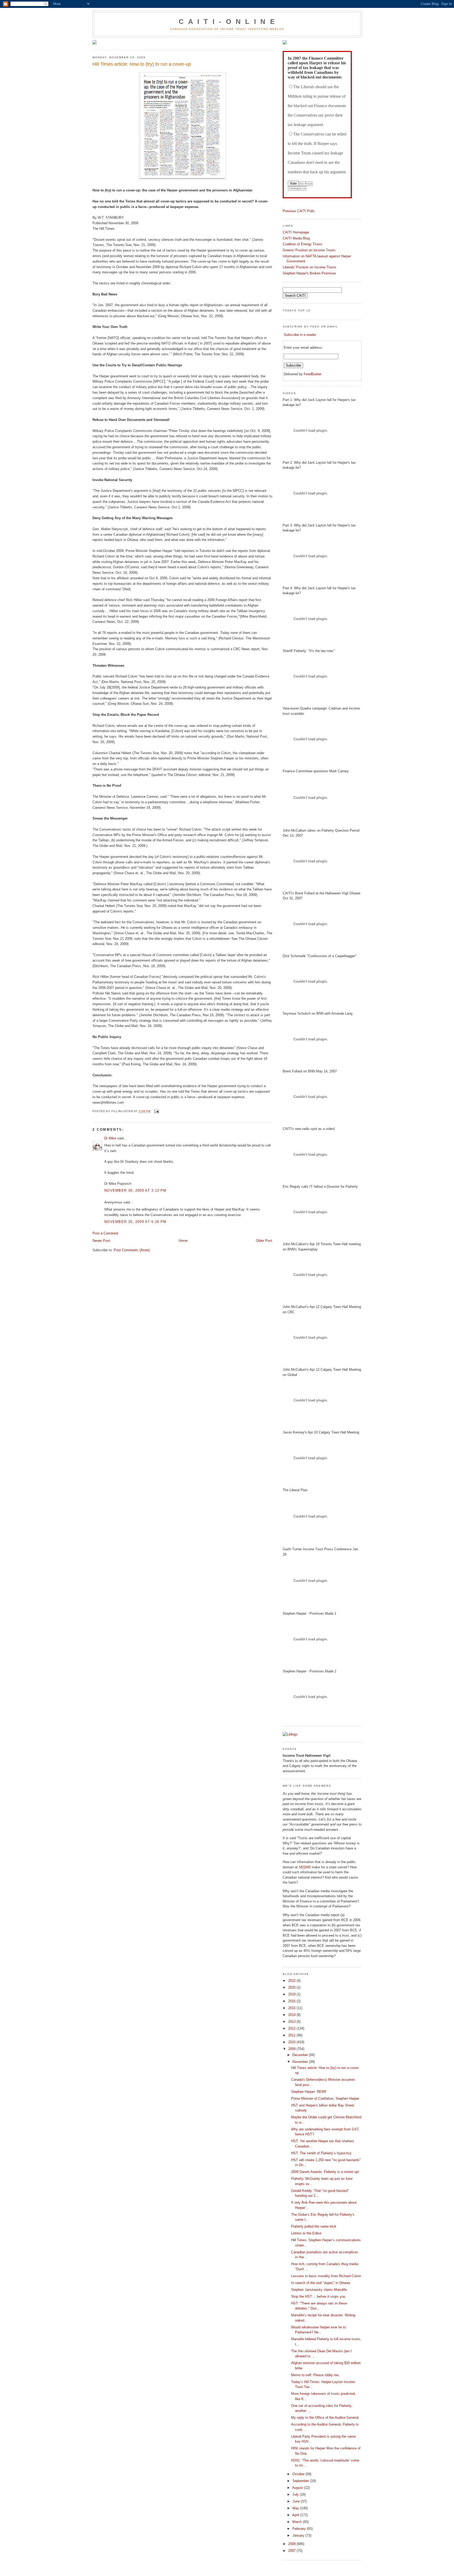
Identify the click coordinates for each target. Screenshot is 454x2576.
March (298, 2522)
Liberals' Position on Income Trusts (309, 267)
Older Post (264, 1241)
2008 (292, 2544)
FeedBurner (313, 374)
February (300, 2529)
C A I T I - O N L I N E (227, 22)
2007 (292, 2551)
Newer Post (101, 1241)
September (301, 2481)
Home (183, 1241)
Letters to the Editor (306, 2233)
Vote (293, 183)
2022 (292, 1981)
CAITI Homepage (296, 232)
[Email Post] (156, 1111)
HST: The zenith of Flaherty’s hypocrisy (321, 2153)
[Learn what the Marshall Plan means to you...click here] (95, 43)
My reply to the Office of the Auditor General (325, 2418)
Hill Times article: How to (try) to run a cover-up (142, 64)
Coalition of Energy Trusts (303, 244)
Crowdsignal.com (297, 188)
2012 (292, 2028)
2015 (292, 2008)
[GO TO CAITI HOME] (285, 43)
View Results (306, 184)
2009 (292, 2049)
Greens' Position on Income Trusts (309, 250)
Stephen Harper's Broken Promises (309, 273)
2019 (292, 1994)
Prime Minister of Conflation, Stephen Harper (325, 2098)
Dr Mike (110, 1138)
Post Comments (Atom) (132, 1250)
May (296, 2508)
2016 (292, 2001)
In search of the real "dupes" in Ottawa (321, 2283)
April (296, 2515)
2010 (292, 2042)
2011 (292, 2035)
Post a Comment (105, 1233)
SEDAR (305, 1867)
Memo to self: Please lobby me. (315, 2375)
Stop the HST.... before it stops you (318, 2296)
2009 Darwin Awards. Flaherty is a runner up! (325, 2172)
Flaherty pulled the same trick (314, 2226)
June (297, 2501)
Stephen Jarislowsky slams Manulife (319, 2290)
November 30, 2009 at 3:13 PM (135, 1190)
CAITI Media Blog (296, 238)
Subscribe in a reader (300, 335)
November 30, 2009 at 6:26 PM (135, 1222)
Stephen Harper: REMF (309, 2092)
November (301, 2062)
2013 (292, 2022)
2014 (292, 2015)
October (299, 2474)
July (296, 2494)
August (298, 2488)
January (299, 2535)
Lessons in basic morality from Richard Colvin (326, 2276)
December (301, 2055)
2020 (292, 1987)
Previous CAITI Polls (299, 211)
